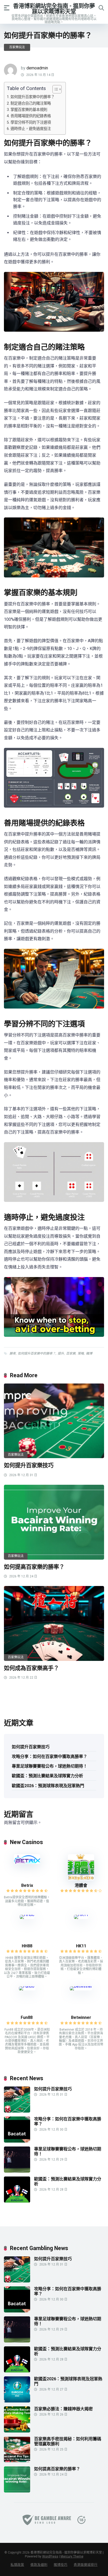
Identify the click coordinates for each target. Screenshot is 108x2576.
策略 (81, 1353)
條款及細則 (39, 2565)
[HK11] (81, 1915)
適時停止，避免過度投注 (31, 129)
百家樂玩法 (17, 47)
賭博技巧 (61, 2565)
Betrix (27, 1885)
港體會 (81, 1885)
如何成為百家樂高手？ (31, 1668)
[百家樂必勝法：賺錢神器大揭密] (17, 2431)
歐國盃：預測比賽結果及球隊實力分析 (47, 1776)
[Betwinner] (81, 1986)
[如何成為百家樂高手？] (54, 1623)
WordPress (50, 2556)
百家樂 (71, 1353)
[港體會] (81, 1879)
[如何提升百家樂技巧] (54, 1421)
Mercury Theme (72, 2556)
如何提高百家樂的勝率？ (34, 1567)
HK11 (81, 1946)
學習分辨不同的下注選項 (31, 123)
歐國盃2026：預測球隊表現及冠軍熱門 (48, 1786)
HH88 (27, 1946)
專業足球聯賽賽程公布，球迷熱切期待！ (50, 1766)
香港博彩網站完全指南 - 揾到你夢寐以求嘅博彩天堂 (54, 8)
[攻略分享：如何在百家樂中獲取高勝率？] (17, 2141)
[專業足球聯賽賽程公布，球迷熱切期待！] (17, 2171)
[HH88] (27, 1915)
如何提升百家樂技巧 (29, 1465)
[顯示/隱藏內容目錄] (54, 89)
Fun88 (27, 2017)
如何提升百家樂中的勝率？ (33, 97)
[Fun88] (27, 1986)
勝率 (13, 1353)
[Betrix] (27, 1862)
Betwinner (81, 2017)
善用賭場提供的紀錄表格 (31, 116)
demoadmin (37, 68)
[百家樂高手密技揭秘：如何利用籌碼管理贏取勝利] (17, 2461)
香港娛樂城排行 (86, 2565)
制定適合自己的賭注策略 (31, 103)
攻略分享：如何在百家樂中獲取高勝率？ (50, 1757)
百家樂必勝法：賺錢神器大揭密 (63, 2409)
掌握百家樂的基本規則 (29, 110)
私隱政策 (17, 2565)
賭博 (89, 1353)
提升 (61, 1353)
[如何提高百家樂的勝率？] (54, 1522)
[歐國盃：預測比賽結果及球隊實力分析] (17, 2201)
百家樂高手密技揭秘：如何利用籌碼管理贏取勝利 (68, 2441)
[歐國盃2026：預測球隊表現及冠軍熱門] (17, 2401)
